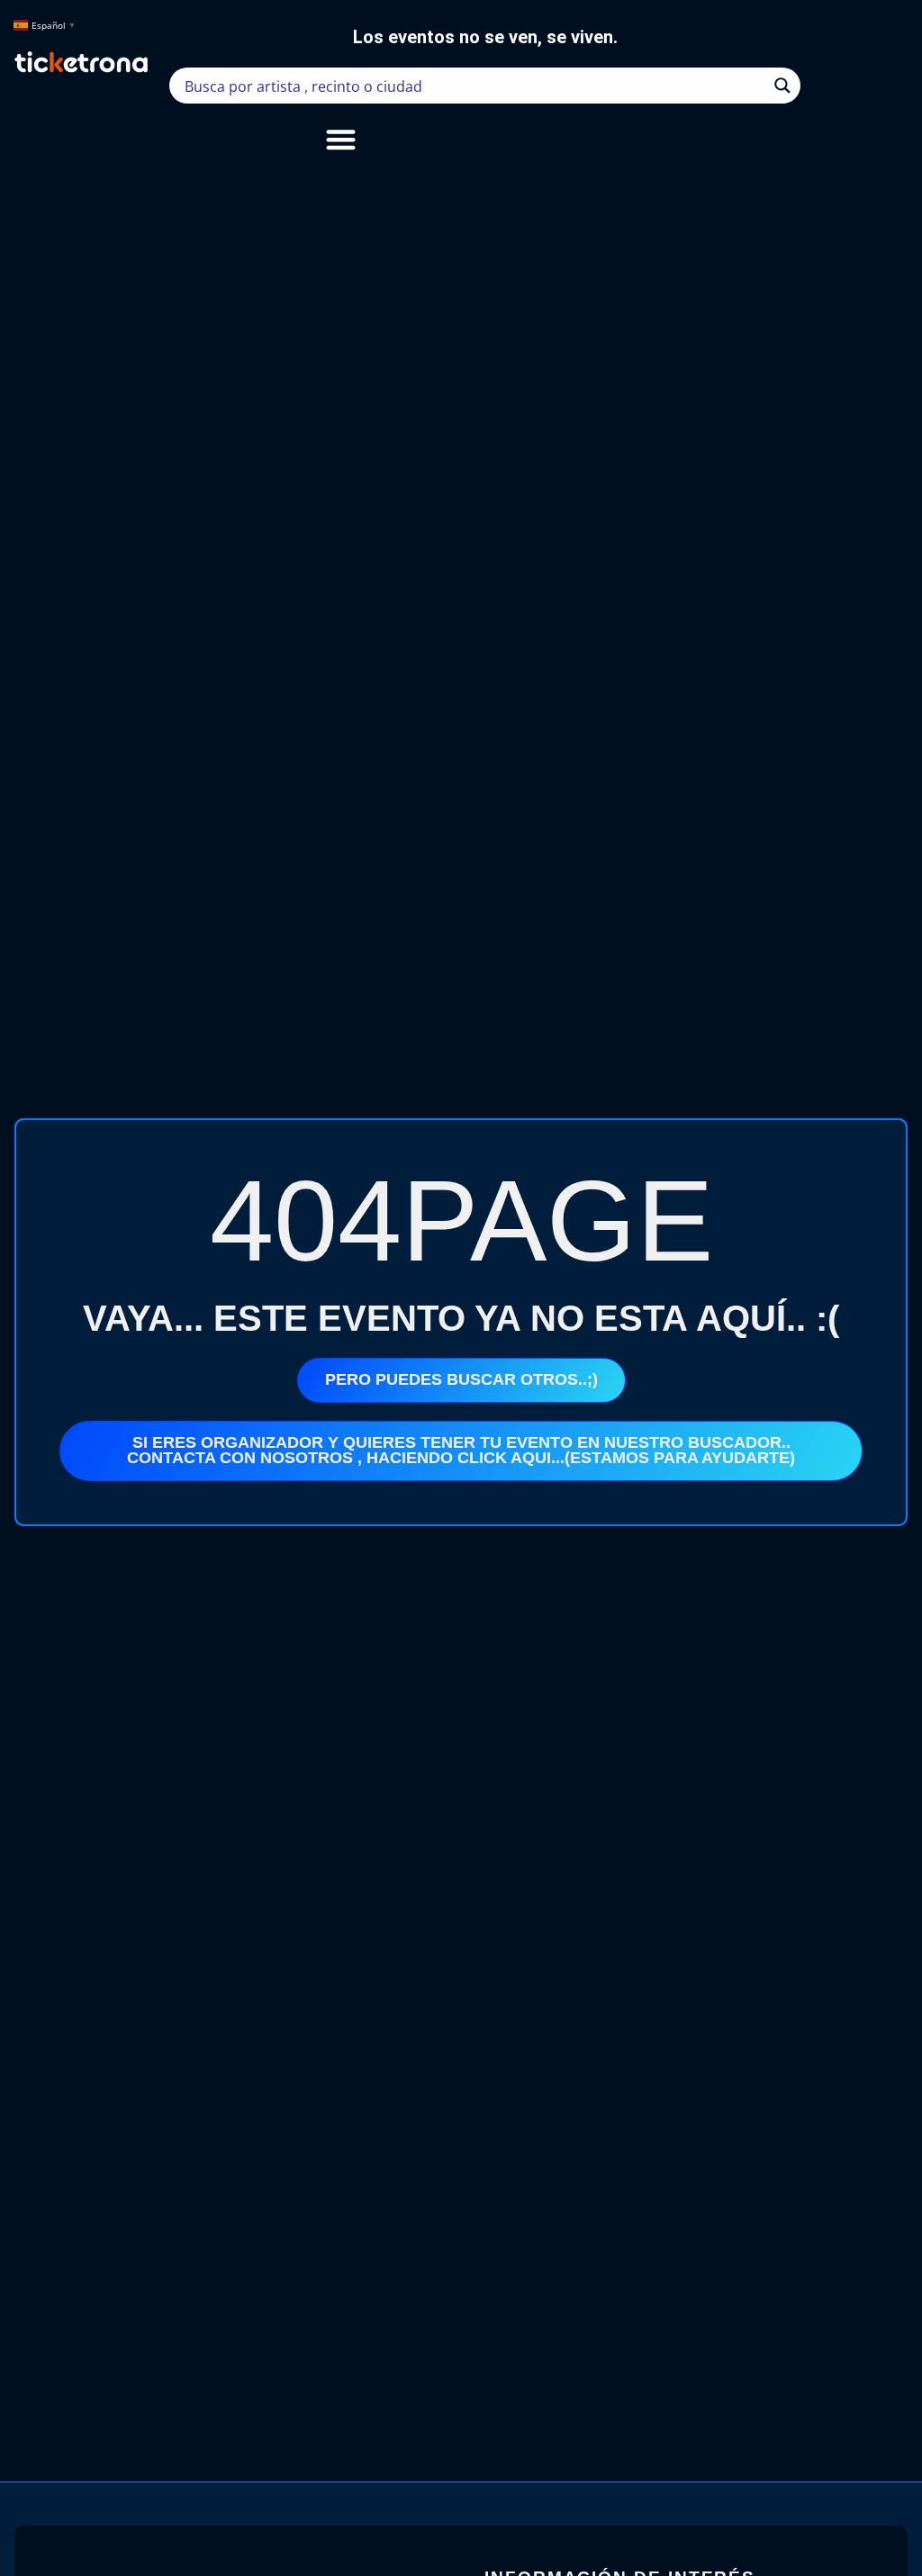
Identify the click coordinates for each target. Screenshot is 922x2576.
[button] (341, 139)
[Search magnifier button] (782, 86)
